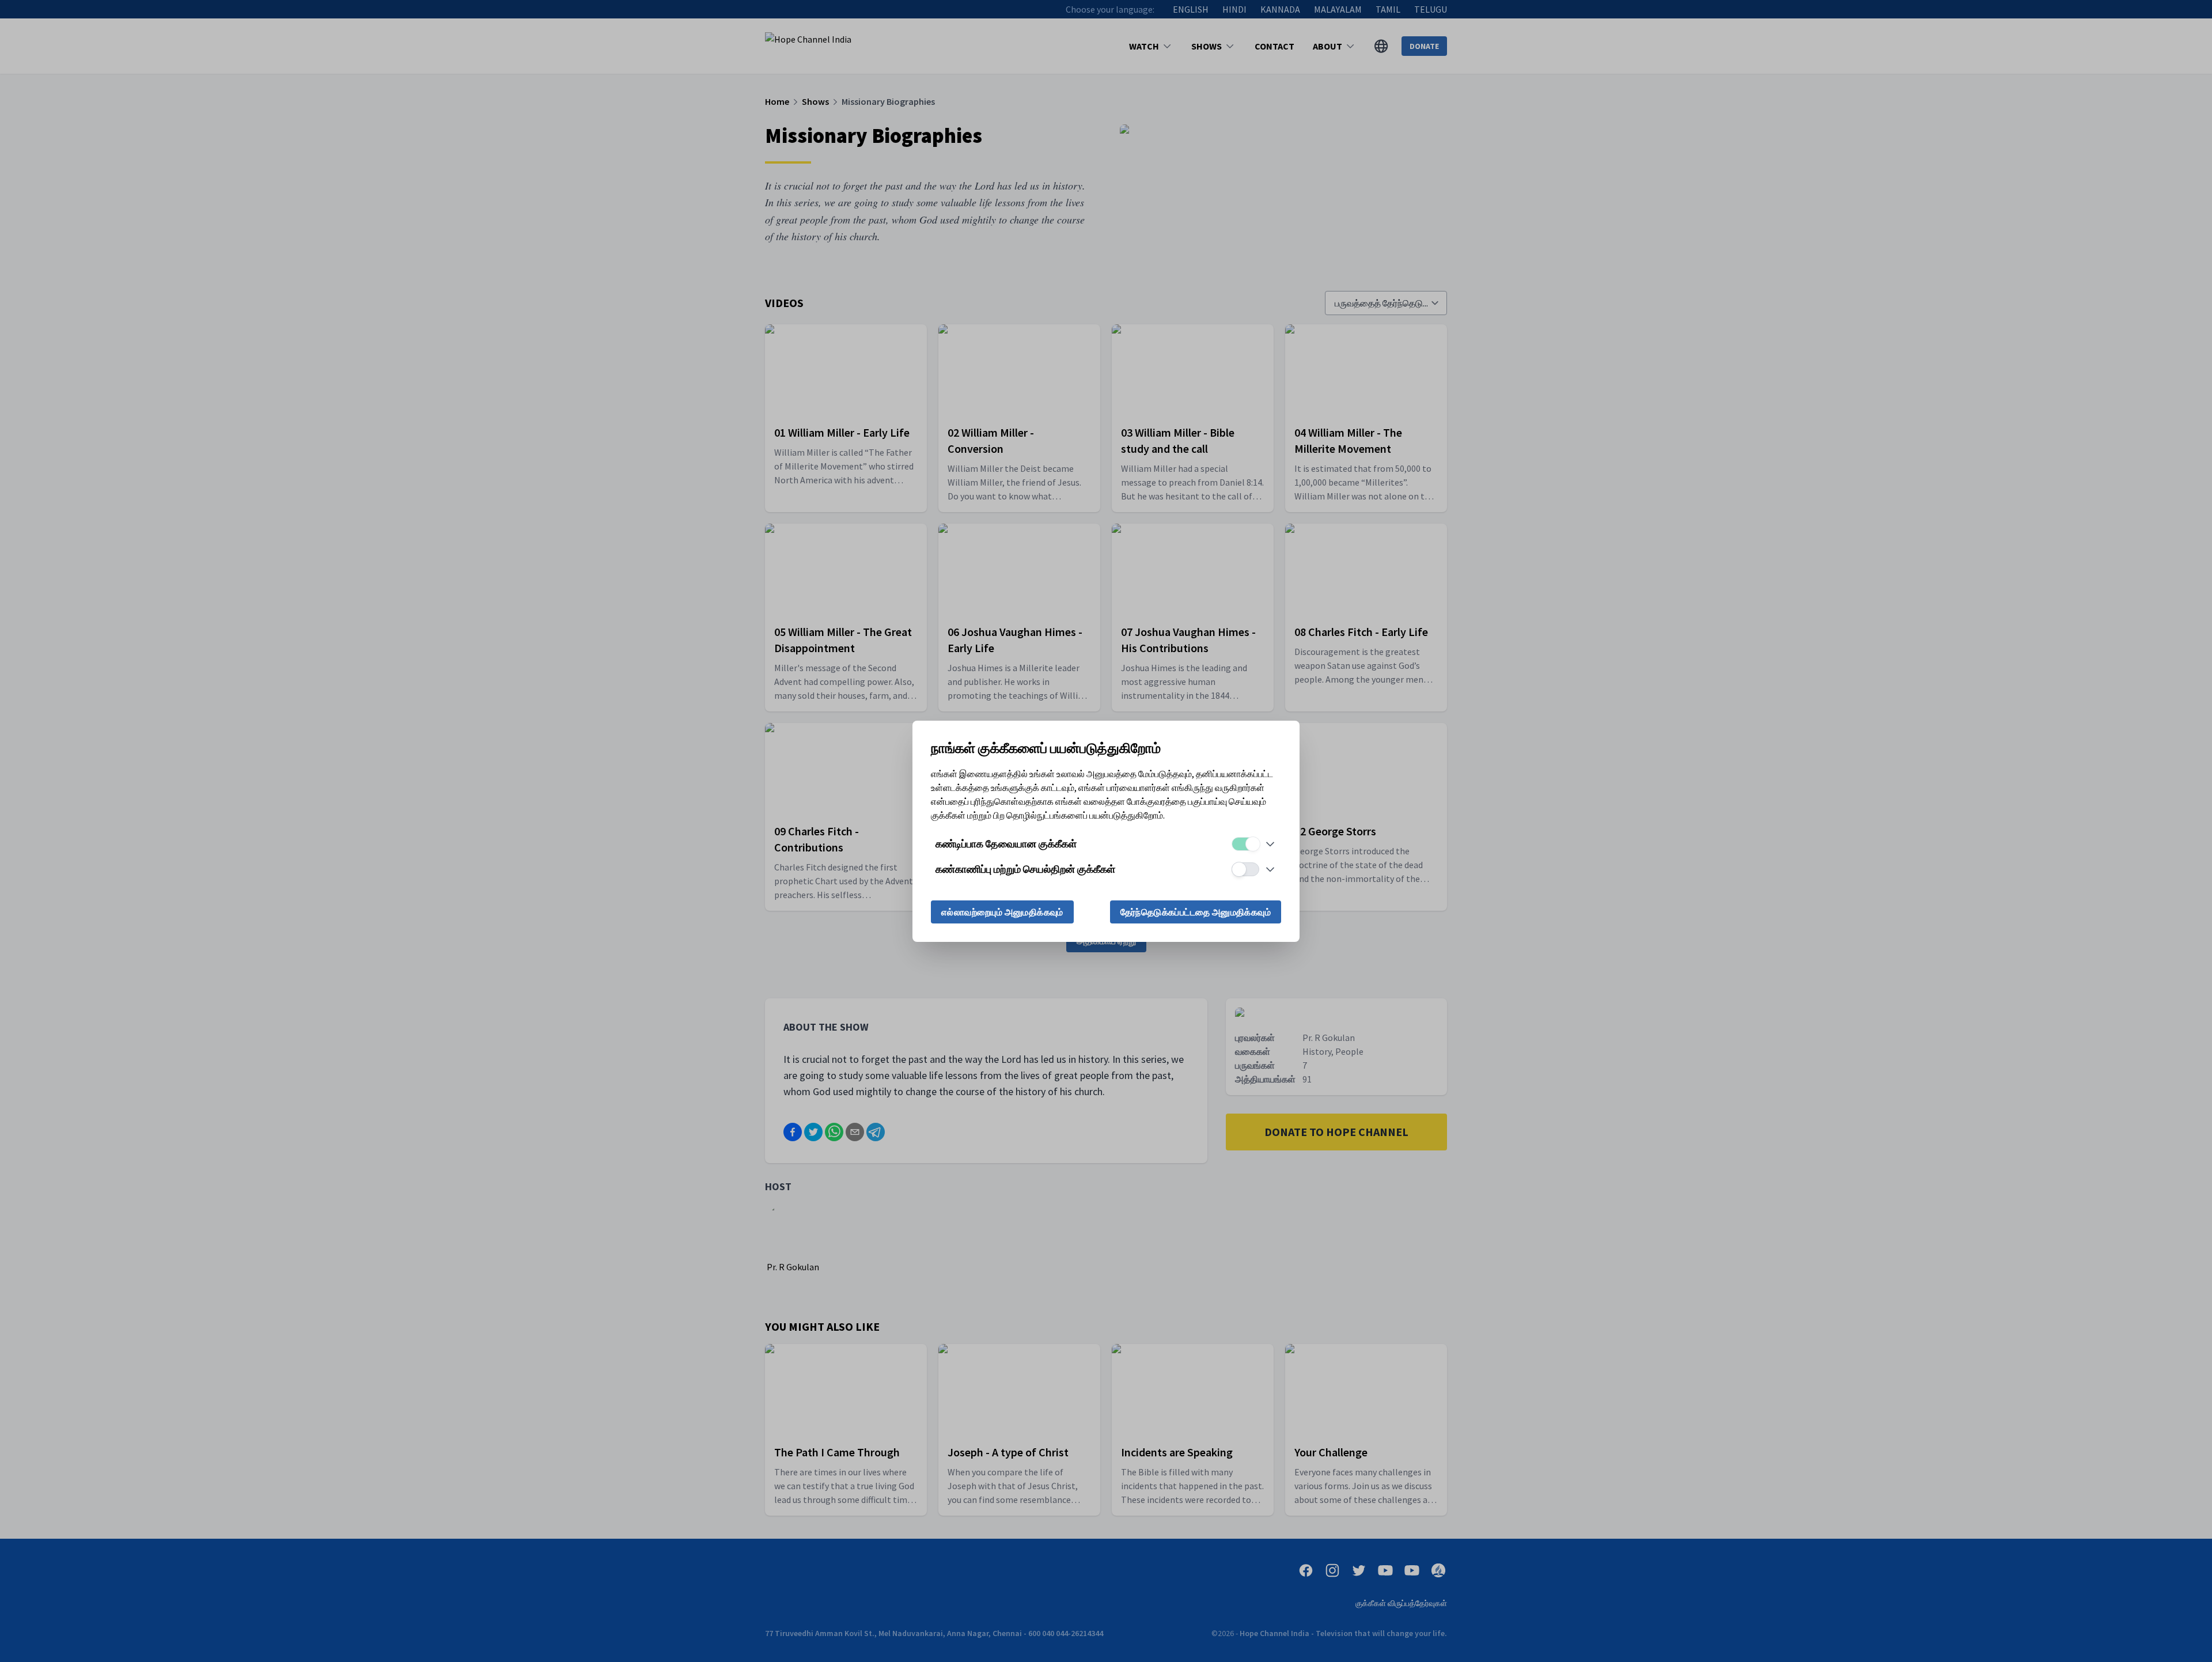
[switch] (1245, 844)
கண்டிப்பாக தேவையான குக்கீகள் (1006, 844)
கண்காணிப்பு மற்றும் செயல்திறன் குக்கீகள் (1025, 869)
